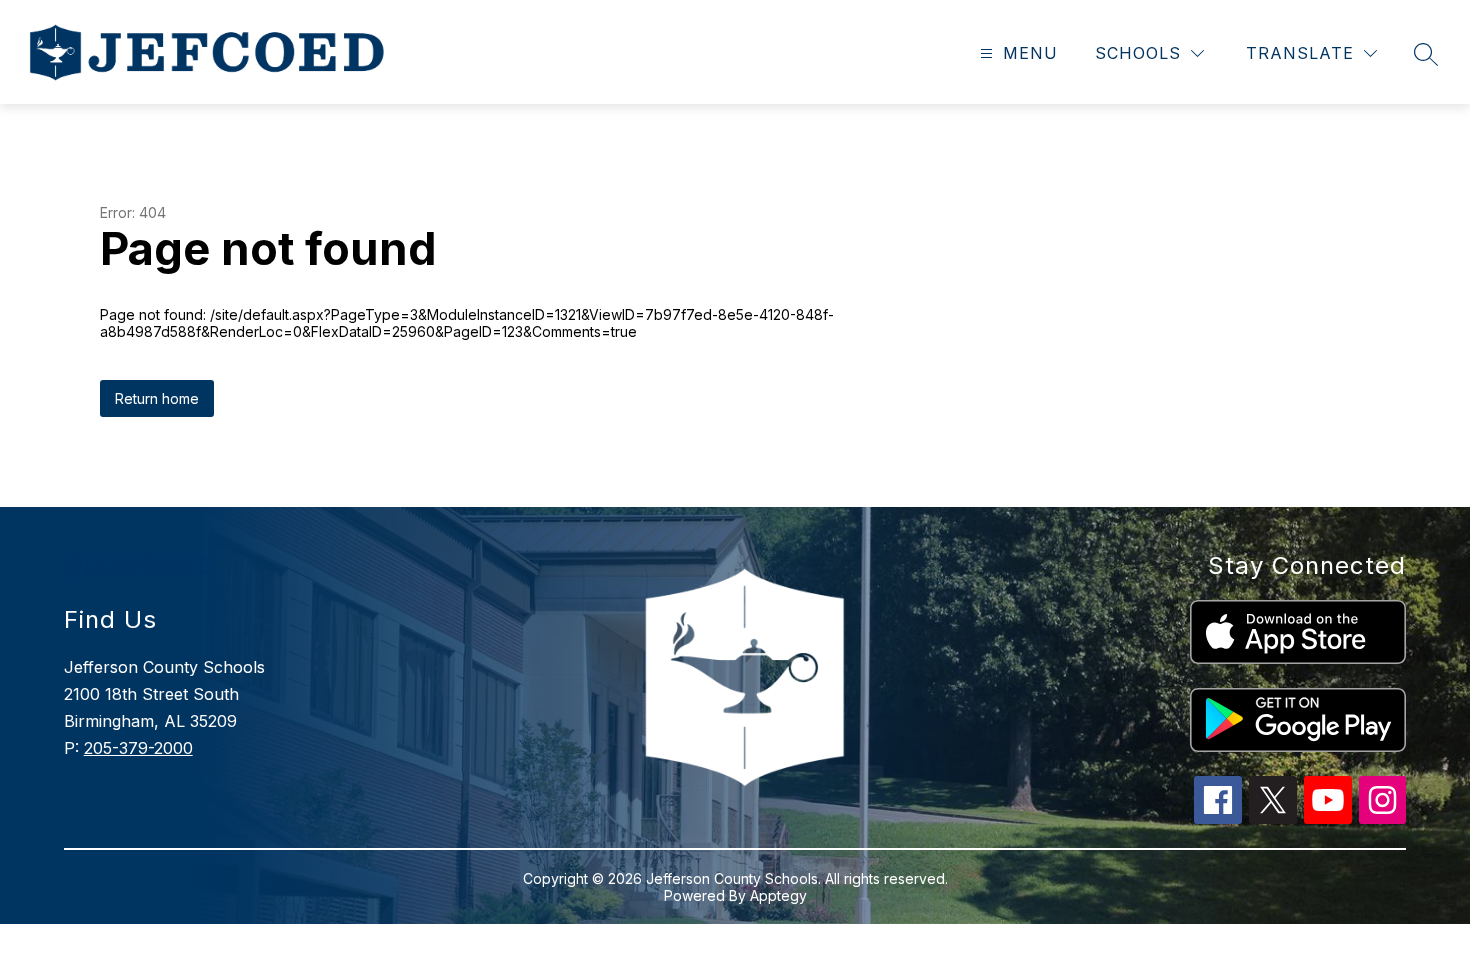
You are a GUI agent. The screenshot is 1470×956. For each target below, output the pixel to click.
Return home (157, 398)
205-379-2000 (138, 748)
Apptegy (778, 895)
